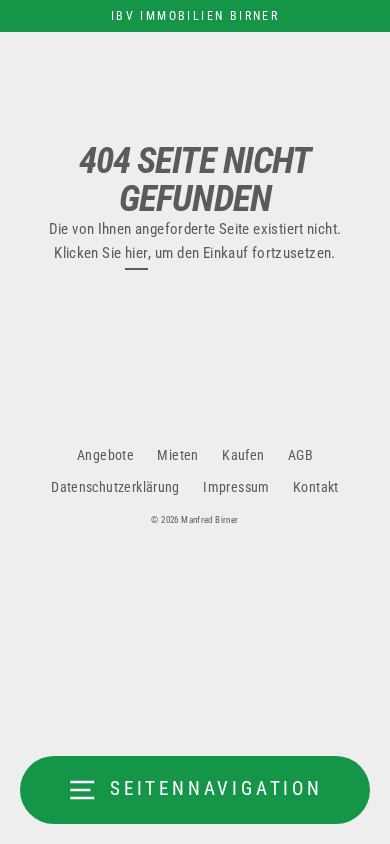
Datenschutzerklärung (115, 487)
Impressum (236, 487)
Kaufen (243, 455)
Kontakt (316, 487)
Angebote (105, 455)
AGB (300, 455)
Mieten (177, 455)
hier (137, 253)
